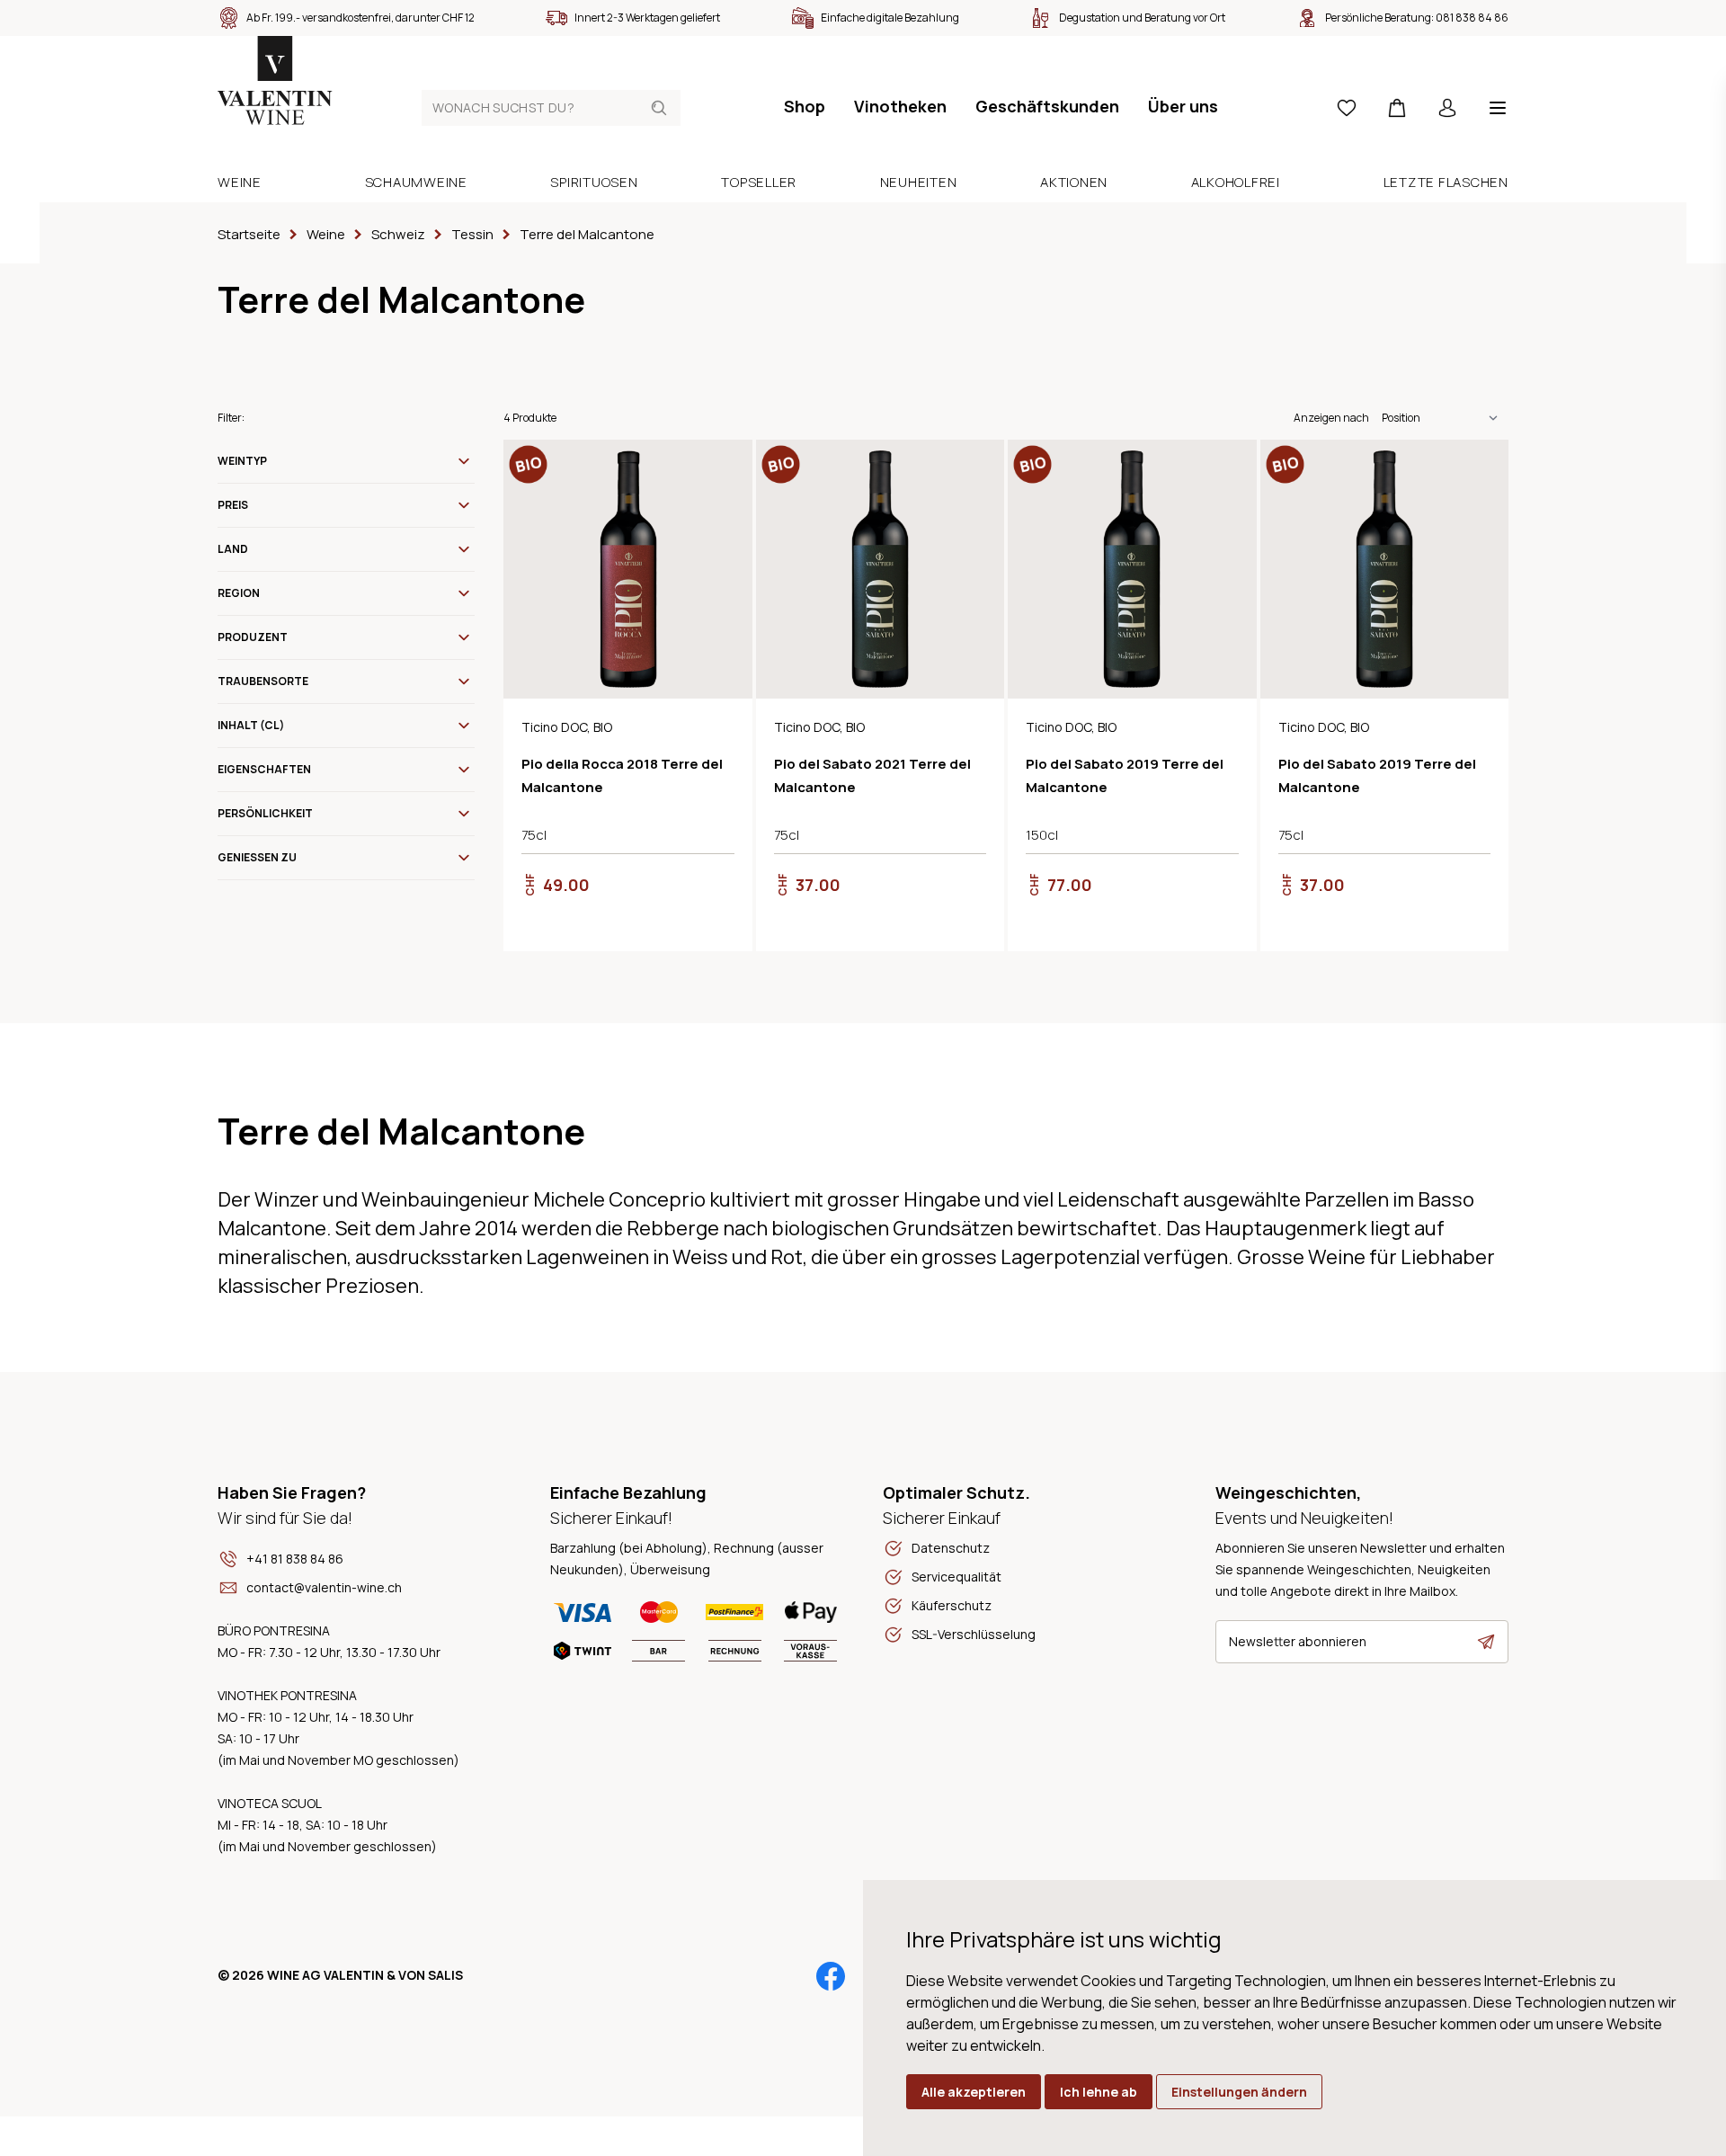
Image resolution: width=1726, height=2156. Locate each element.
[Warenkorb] (1397, 108)
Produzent (253, 637)
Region (239, 593)
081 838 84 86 (1472, 18)
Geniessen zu (257, 857)
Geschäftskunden (1047, 106)
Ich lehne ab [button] (1099, 2092)
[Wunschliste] (1347, 108)
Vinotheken (900, 106)
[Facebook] (831, 1976)
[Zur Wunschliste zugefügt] (724, 468)
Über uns (1183, 106)
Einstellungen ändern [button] (1239, 2092)
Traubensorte (263, 681)
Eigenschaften (264, 769)
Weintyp (242, 461)
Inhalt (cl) (251, 725)
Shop (805, 106)
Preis (233, 505)
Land (233, 549)
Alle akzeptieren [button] (974, 2092)
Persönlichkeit (265, 813)
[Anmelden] (1447, 108)
